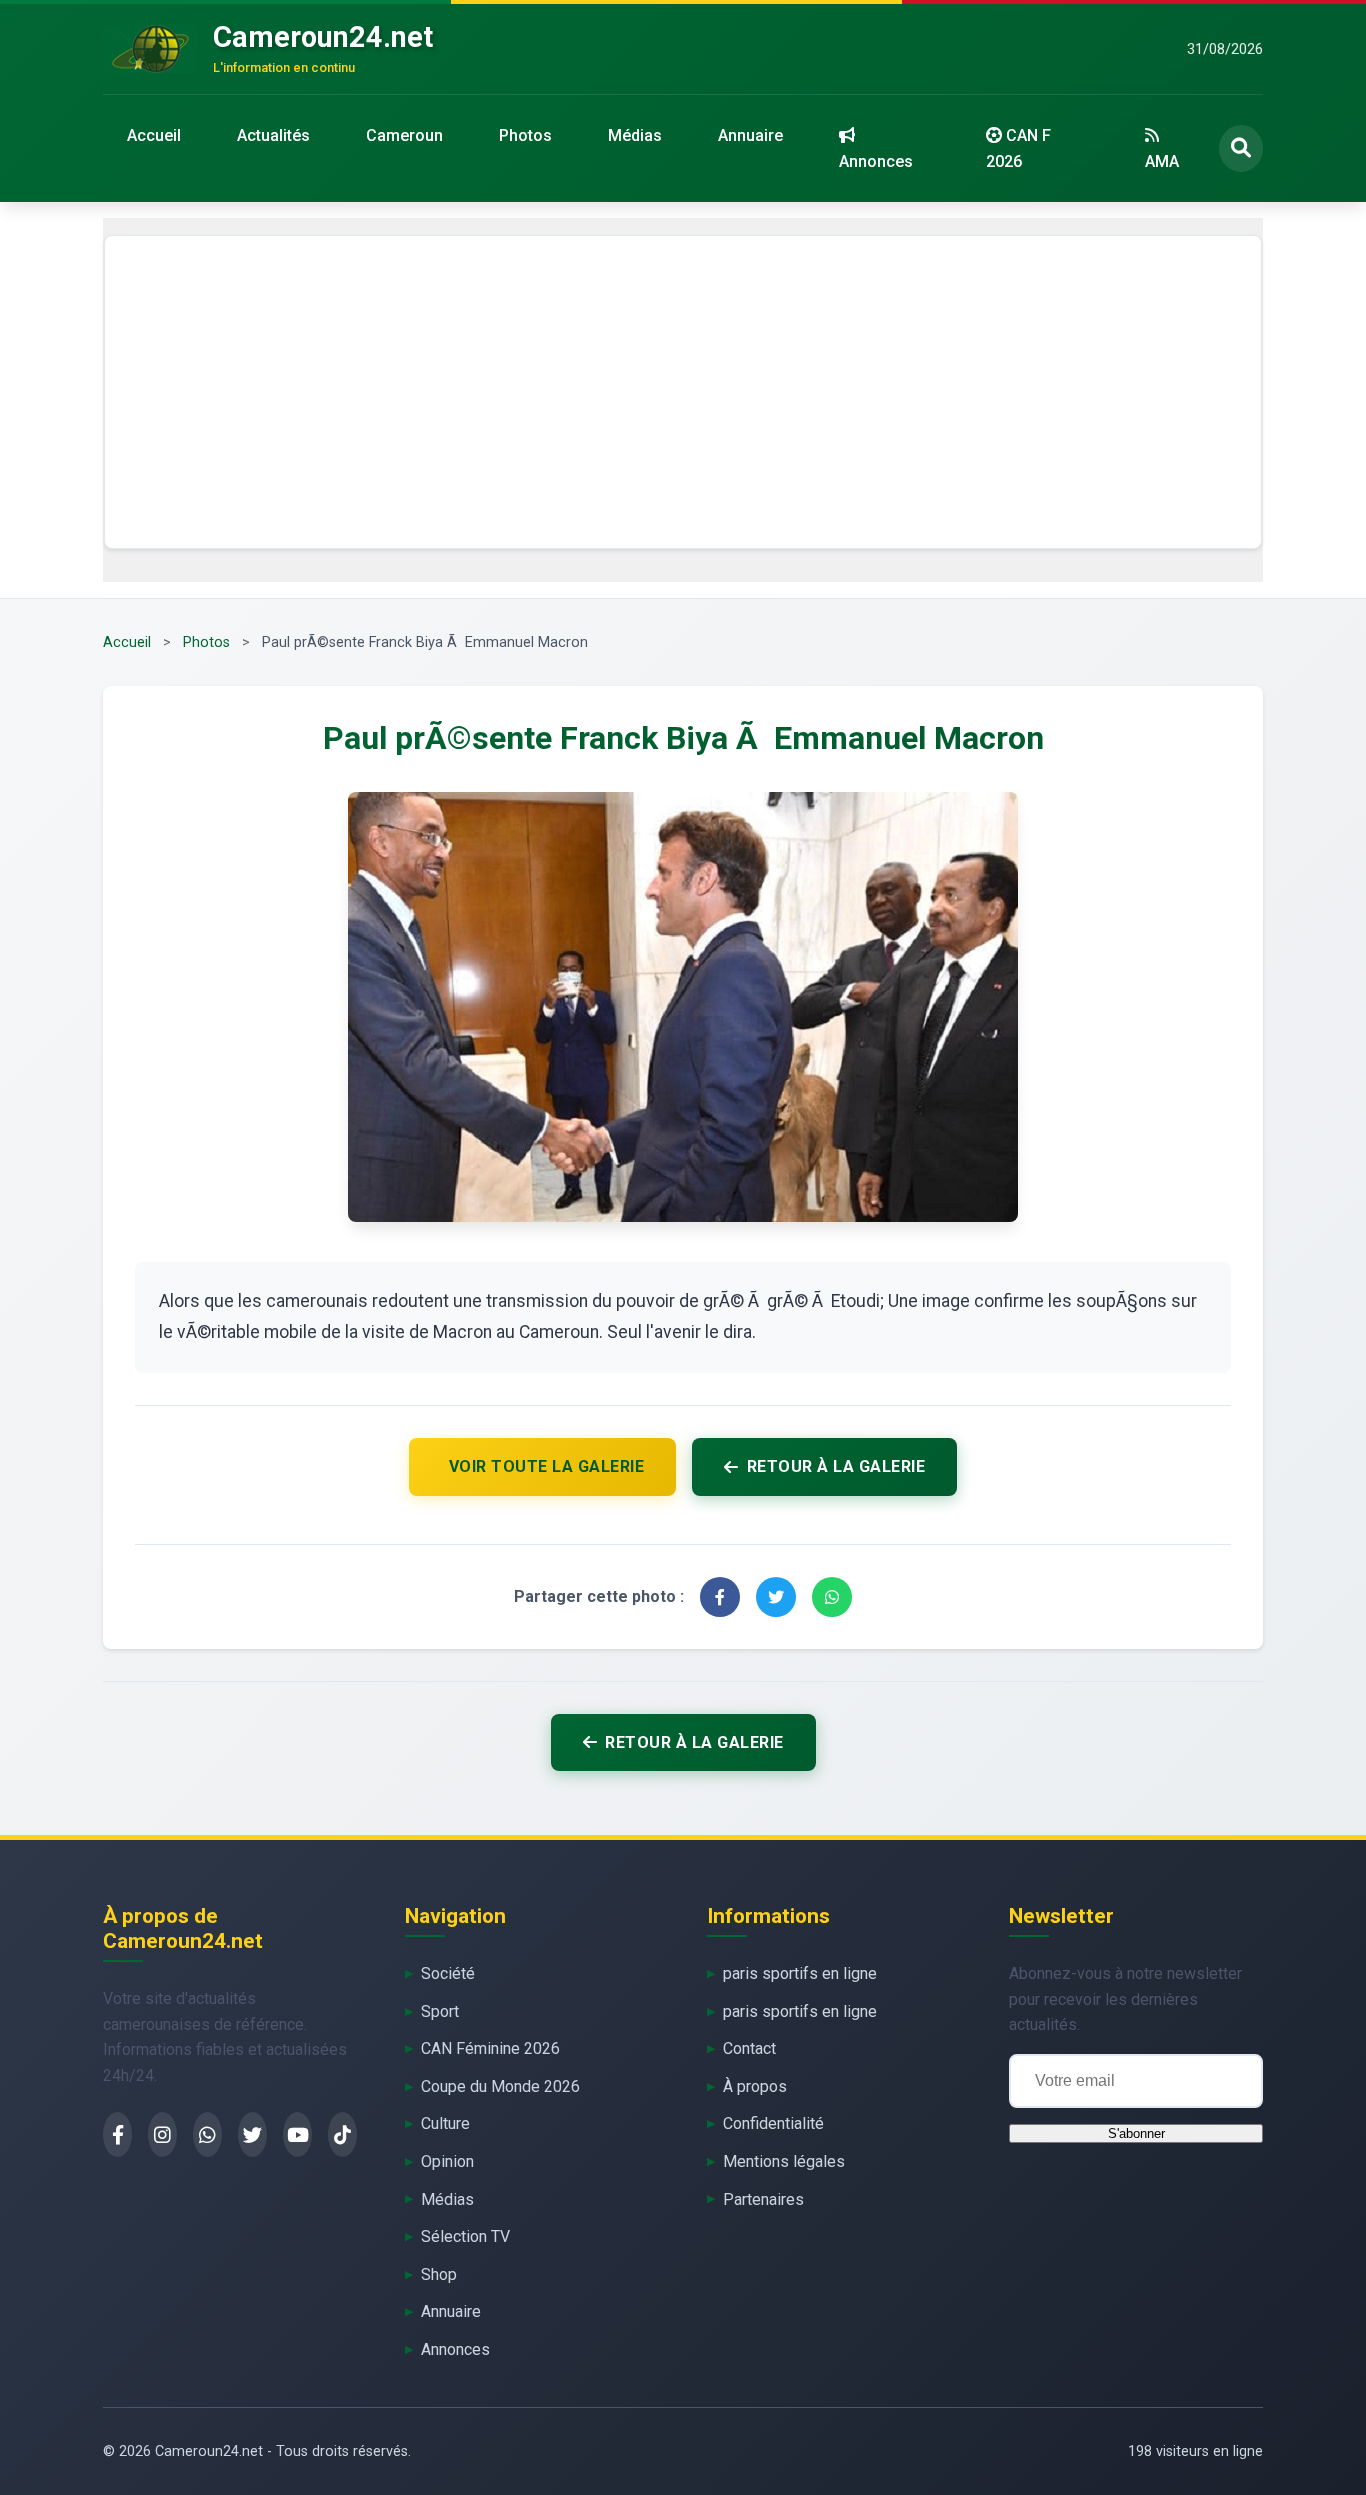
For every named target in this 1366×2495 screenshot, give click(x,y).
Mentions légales (784, 2161)
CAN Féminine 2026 (490, 2048)
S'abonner (1136, 2133)
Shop (439, 2274)
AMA (1162, 161)
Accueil (154, 135)
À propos (755, 2086)
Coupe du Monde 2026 (500, 2086)
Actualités (273, 135)
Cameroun (404, 135)
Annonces (876, 161)
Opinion (447, 2161)
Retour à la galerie (836, 1466)
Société (448, 1973)
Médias (635, 135)
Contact (749, 2048)
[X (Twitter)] (252, 2134)
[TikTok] (342, 2134)
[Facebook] (117, 2134)
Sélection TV (465, 2236)
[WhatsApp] (207, 2134)
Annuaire (750, 135)
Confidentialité (773, 2123)
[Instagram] (162, 2134)
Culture (445, 2123)
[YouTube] (297, 2134)
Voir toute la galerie (547, 1466)
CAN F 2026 (1018, 148)
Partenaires (763, 2199)
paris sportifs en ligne (800, 1973)
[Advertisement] (683, 392)
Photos (525, 135)
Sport (440, 2011)
